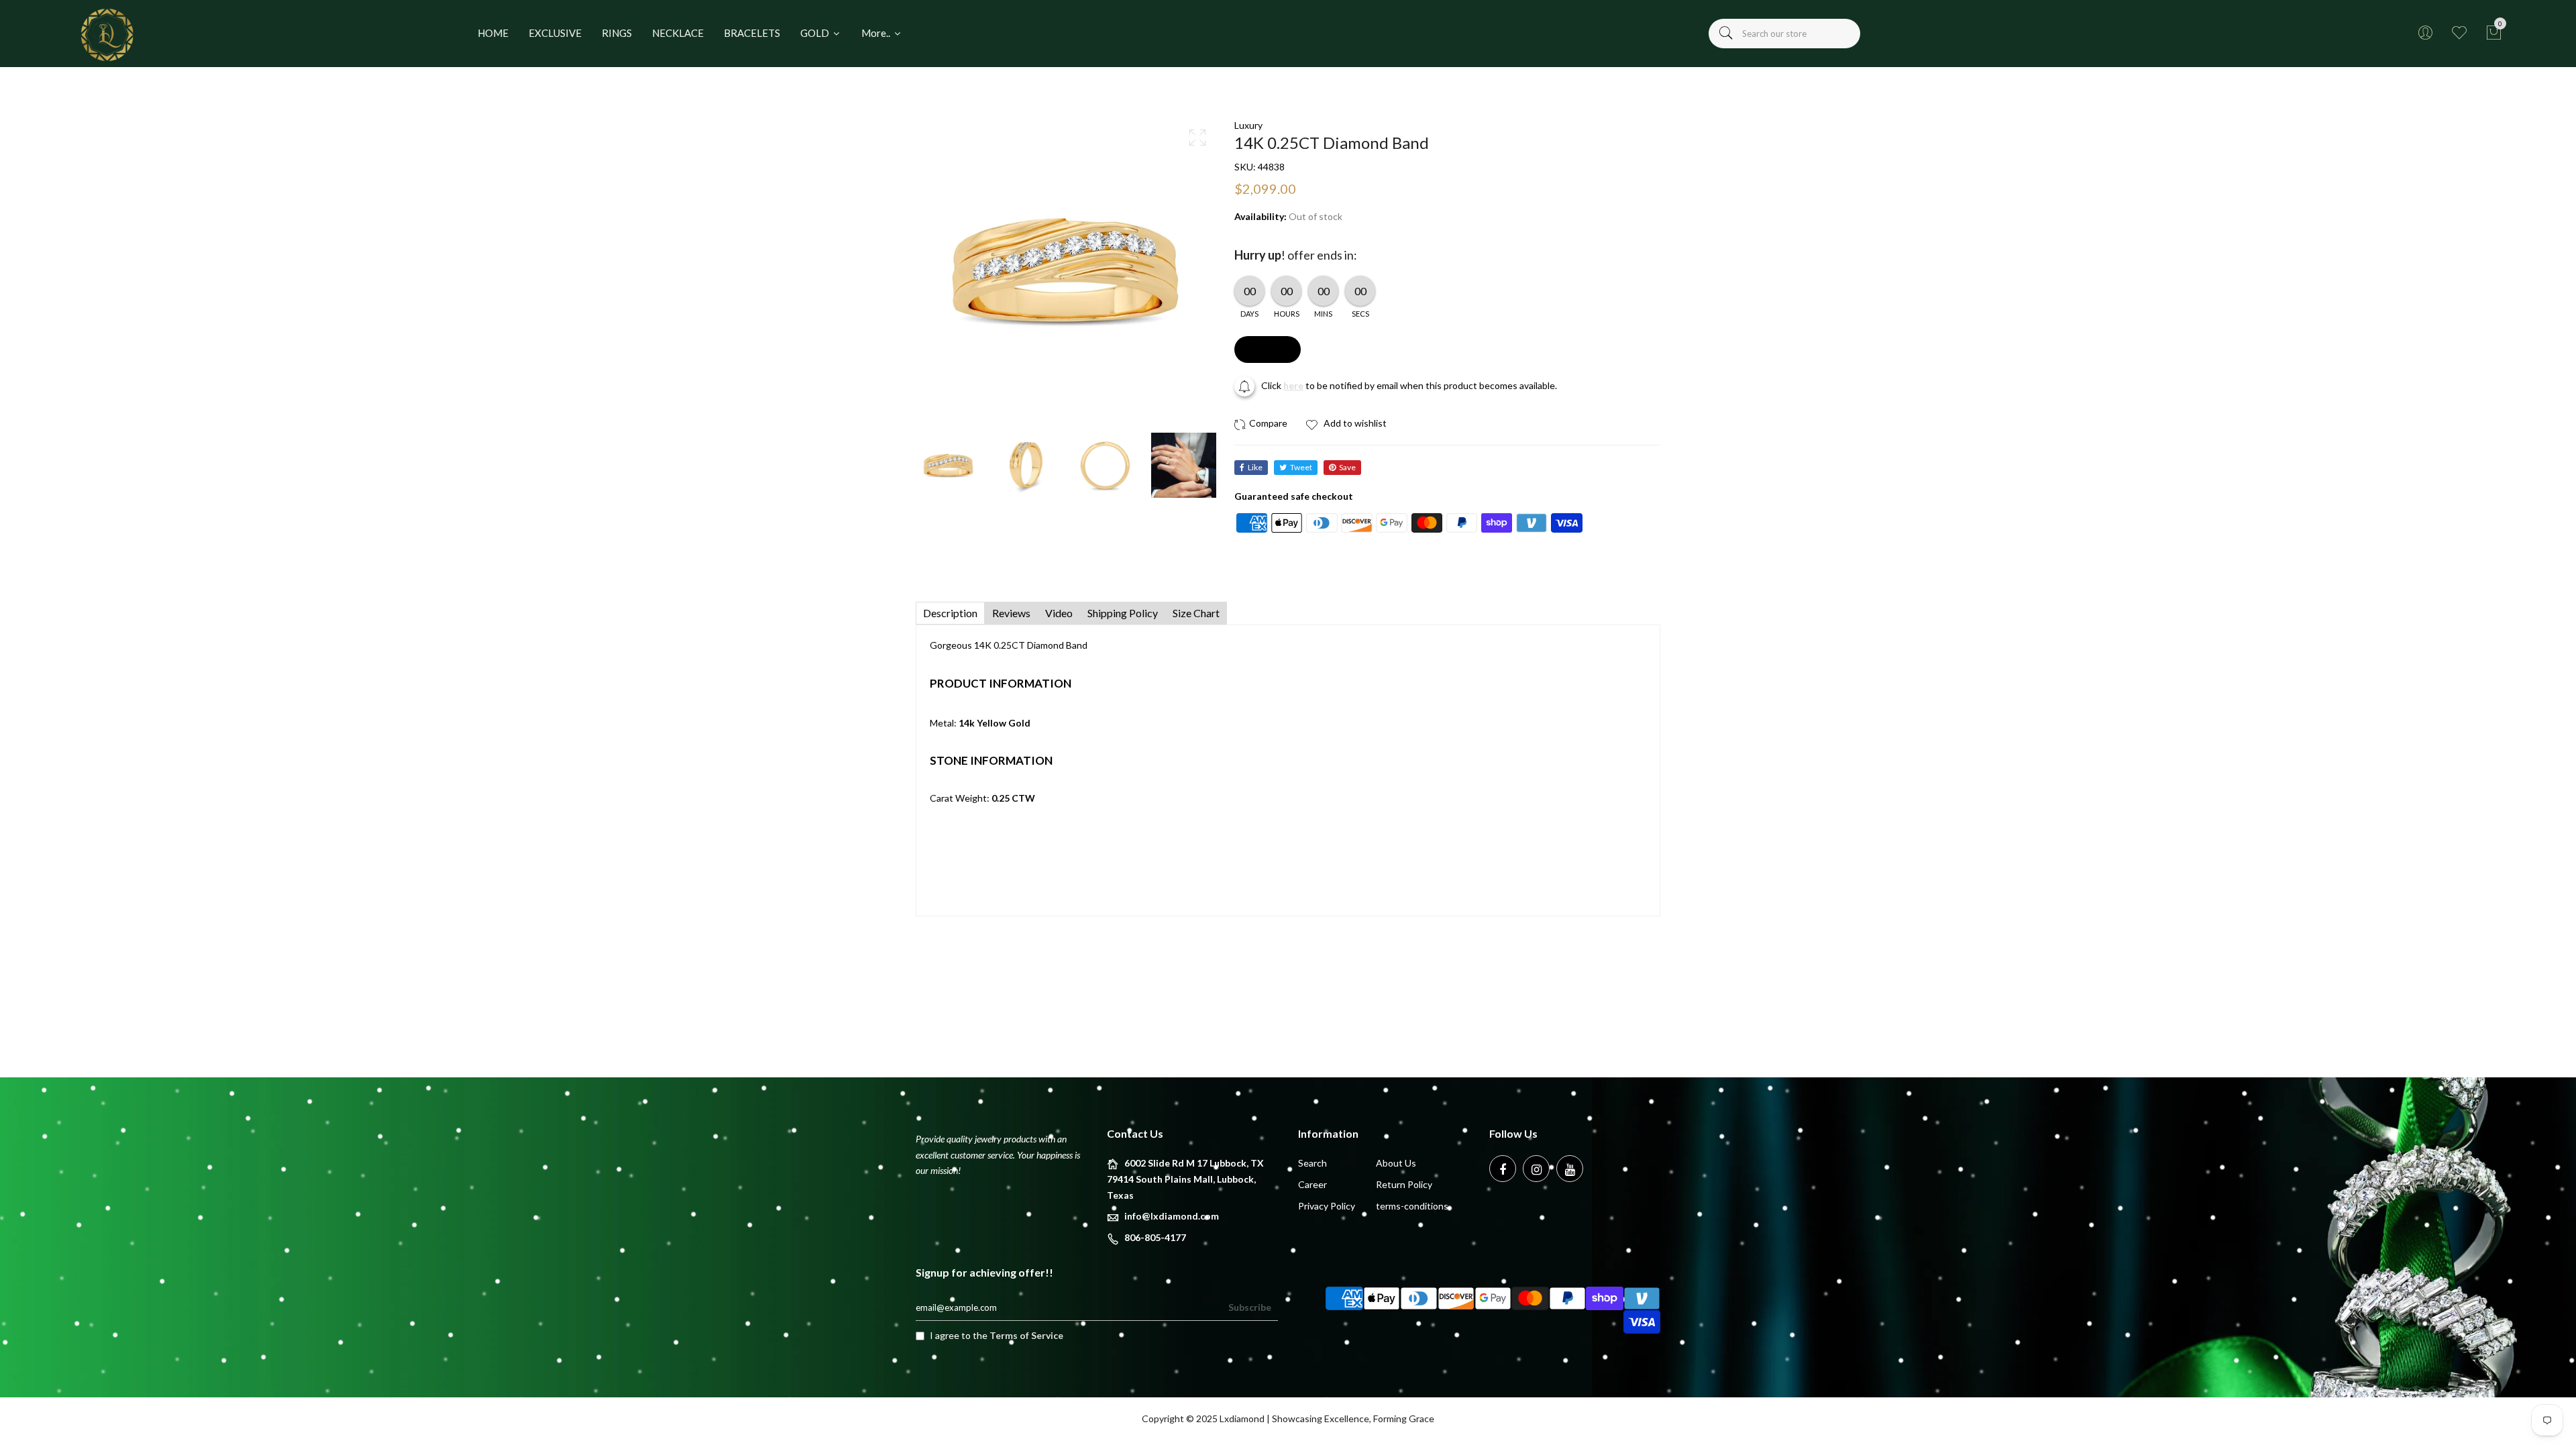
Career (1312, 1184)
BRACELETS (752, 33)
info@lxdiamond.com (1172, 1216)
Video (1059, 613)
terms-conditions (1412, 1206)
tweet (1301, 467)
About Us (1396, 1163)
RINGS (617, 33)
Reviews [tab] (1011, 613)
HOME (493, 33)
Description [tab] (950, 613)
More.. (877, 33)
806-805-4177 (1155, 1237)
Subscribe (1250, 1307)
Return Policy (1404, 1184)
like (1255, 467)
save (1347, 467)
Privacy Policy (1327, 1206)
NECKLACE (678, 33)
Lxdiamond (1242, 1418)
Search (1312, 1163)
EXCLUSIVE (555, 33)
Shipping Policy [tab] (1123, 613)
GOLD (816, 33)
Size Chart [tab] (1196, 613)
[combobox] (1784, 34)
